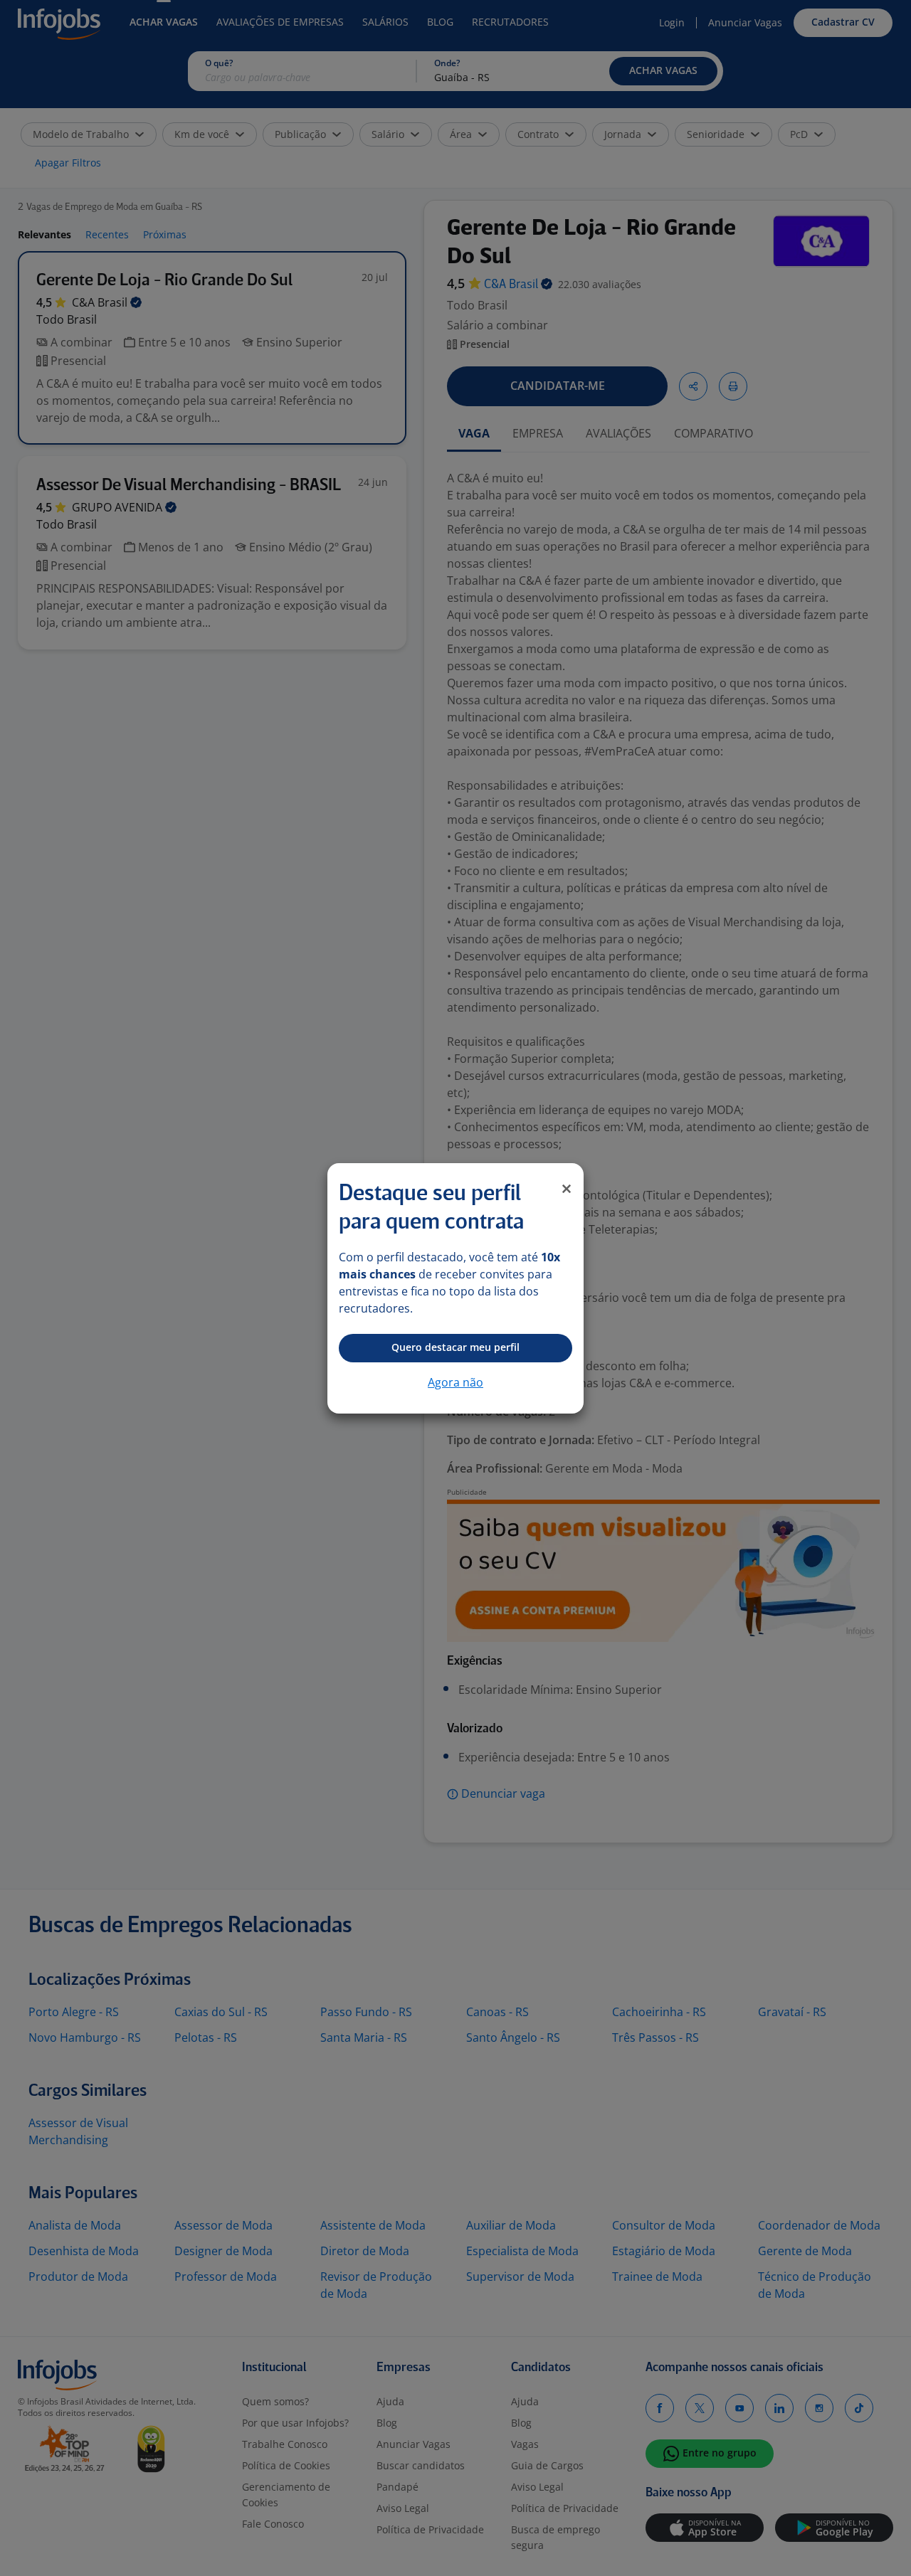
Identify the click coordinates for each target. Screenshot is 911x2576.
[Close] (567, 1189)
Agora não (455, 1382)
